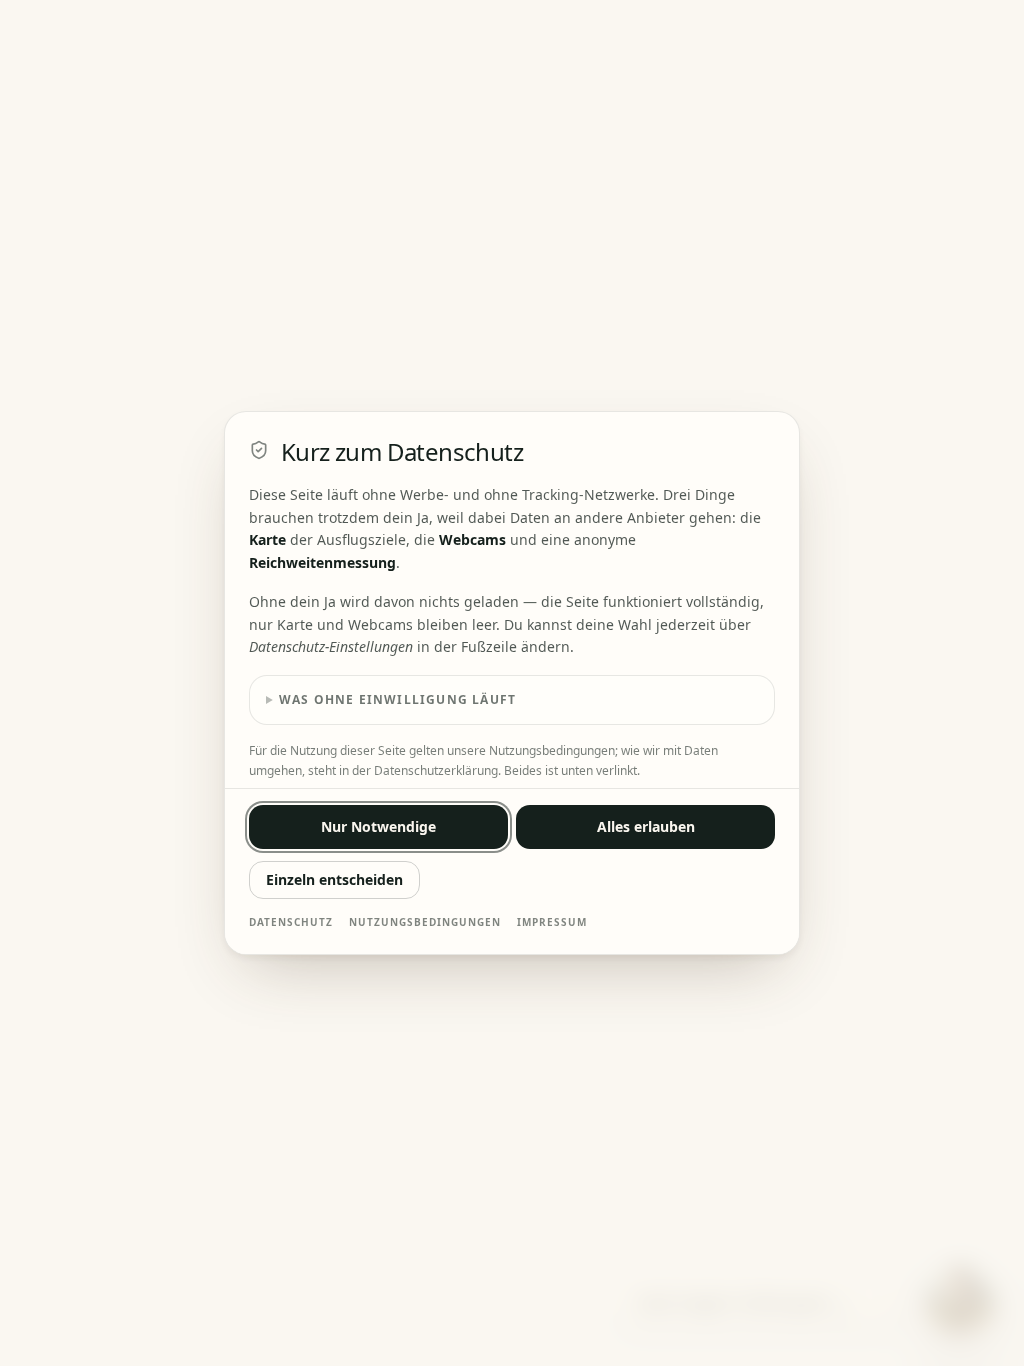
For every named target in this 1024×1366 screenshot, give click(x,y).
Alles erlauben (646, 826)
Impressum (552, 922)
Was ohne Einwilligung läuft (397, 700)
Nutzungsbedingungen (425, 922)
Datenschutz (291, 922)
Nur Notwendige (378, 826)
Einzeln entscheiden (334, 879)
